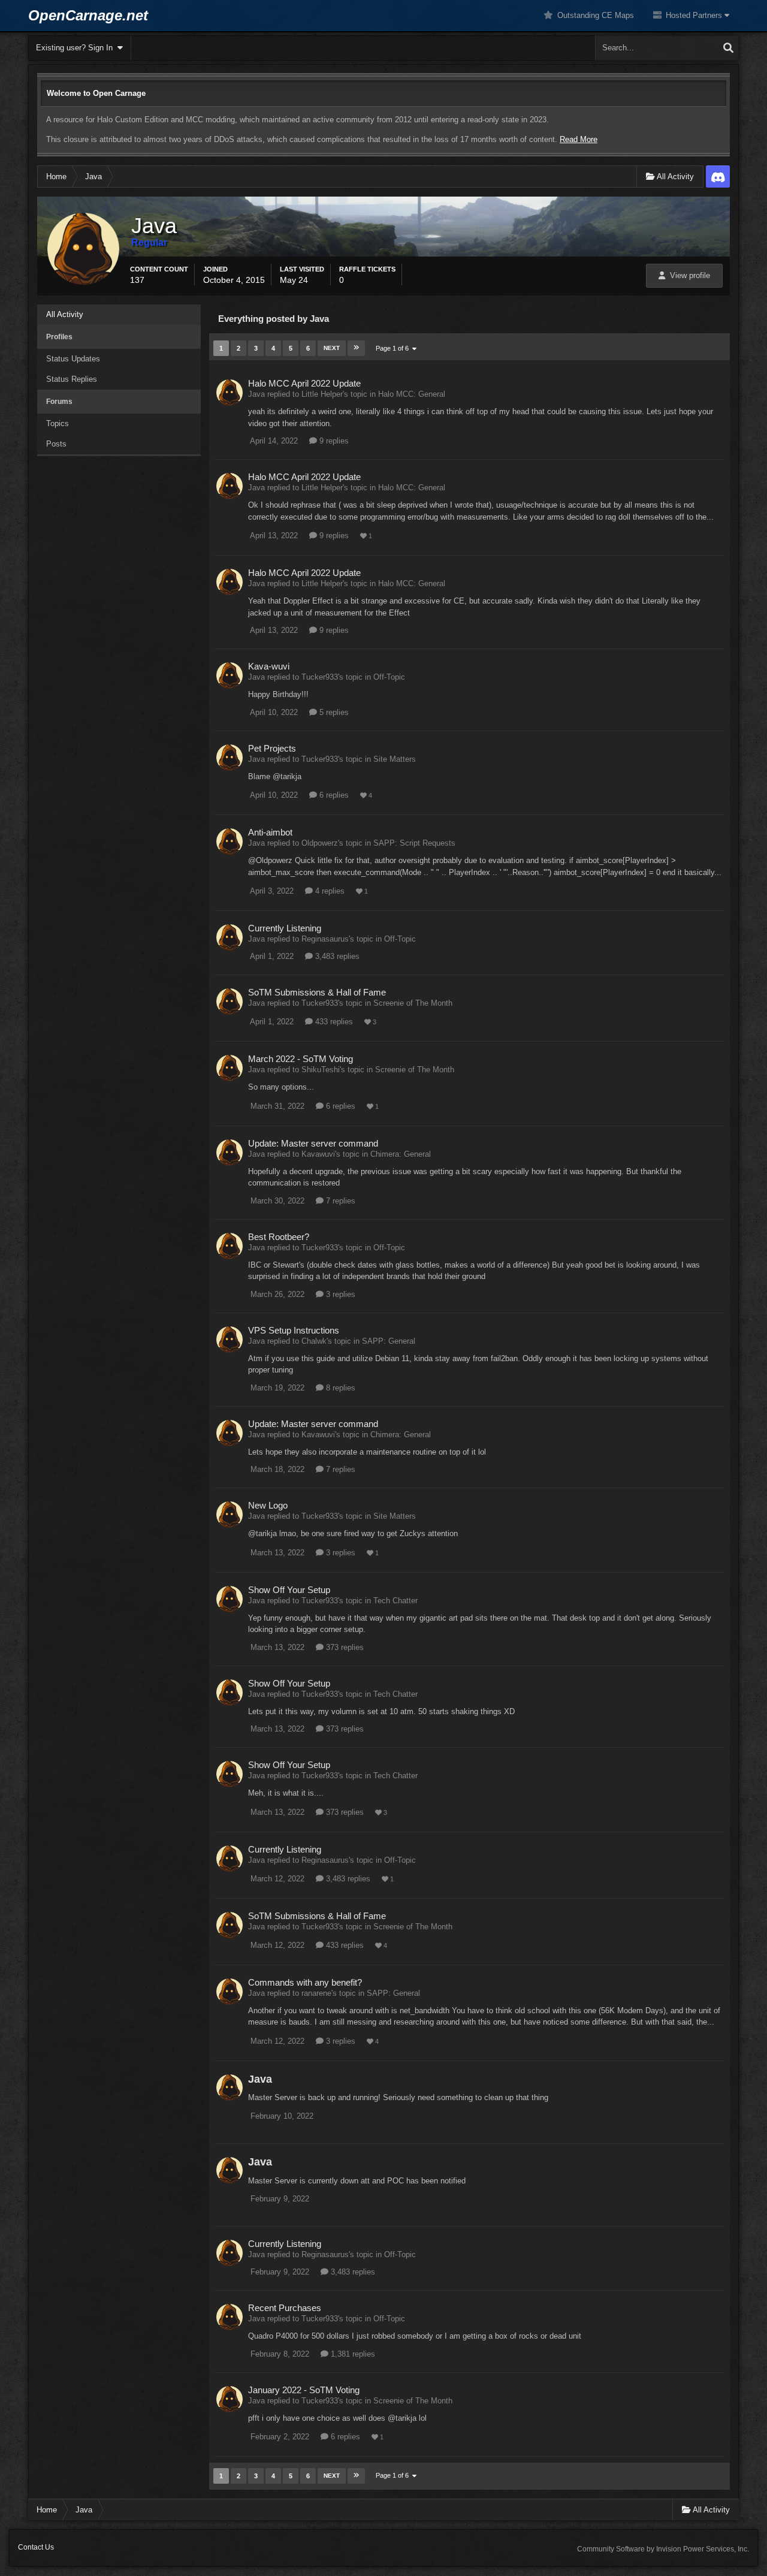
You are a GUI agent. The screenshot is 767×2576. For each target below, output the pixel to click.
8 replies (339, 1388)
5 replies (333, 712)
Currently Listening (285, 928)
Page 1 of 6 (394, 348)
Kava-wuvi (269, 666)
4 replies (329, 891)
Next (332, 348)
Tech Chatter (395, 1601)
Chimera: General (401, 1154)
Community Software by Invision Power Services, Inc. (663, 2549)
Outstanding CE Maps (594, 15)
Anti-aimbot (270, 832)
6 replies (333, 795)
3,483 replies (336, 956)
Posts (56, 444)
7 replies (339, 1201)
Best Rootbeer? (279, 1237)
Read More (579, 139)
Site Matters (395, 759)
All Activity (65, 314)
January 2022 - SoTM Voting (304, 2390)
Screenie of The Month (413, 1003)
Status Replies (72, 379)
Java (260, 2079)
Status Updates (73, 359)
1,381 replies (352, 2354)
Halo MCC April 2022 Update (304, 383)
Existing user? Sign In (77, 48)
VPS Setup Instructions (294, 1330)
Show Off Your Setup (289, 1590)
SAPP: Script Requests (414, 843)
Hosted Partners (694, 15)
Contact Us (36, 2547)
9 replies (333, 441)
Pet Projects (272, 748)
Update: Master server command (313, 1143)
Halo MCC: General (412, 394)
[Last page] (356, 348)
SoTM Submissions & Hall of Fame (317, 992)
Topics (58, 423)
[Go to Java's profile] (230, 393)
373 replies (344, 1647)
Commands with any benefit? (305, 1982)
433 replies (333, 1022)
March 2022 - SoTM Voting (301, 1059)
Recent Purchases (285, 2308)
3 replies (339, 1294)
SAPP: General (389, 1341)
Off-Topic (389, 677)
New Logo (268, 1505)
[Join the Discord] (718, 177)
